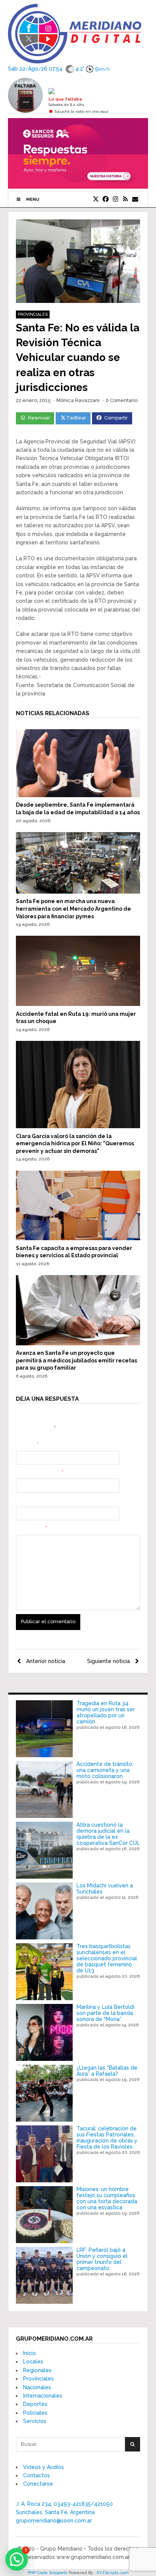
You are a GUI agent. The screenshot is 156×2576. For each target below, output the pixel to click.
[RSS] (125, 199)
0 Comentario (122, 400)
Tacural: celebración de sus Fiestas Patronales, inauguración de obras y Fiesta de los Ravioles (107, 2138)
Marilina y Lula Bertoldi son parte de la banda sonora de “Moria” (105, 2013)
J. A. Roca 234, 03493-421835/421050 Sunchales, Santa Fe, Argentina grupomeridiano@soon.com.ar (64, 2512)
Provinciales (33, 315)
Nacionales (37, 2387)
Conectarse (38, 2484)
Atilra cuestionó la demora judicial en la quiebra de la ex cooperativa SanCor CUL (108, 1834)
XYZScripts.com (113, 2573)
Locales (33, 2362)
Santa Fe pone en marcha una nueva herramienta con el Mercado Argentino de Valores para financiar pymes (73, 909)
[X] (96, 199)
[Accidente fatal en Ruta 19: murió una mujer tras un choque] (78, 1004)
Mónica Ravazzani (78, 400)
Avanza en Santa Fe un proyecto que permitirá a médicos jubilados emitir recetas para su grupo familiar (76, 1360)
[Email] (135, 199)
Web (21, 1501)
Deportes (35, 2404)
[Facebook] (106, 199)
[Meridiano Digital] (75, 59)
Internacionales (43, 2396)
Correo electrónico (40, 1472)
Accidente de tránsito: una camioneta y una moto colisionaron (105, 1770)
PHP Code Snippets (48, 2573)
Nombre (27, 1444)
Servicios (35, 2421)
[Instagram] (115, 199)
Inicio (30, 2353)
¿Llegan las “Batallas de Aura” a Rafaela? (107, 2071)
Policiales (35, 2413)
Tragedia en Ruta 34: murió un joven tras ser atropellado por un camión (106, 1712)
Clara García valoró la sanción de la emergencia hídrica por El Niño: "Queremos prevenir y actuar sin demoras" (75, 1144)
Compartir (116, 418)
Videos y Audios (44, 2467)
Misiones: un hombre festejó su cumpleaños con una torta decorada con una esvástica (107, 2198)
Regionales (37, 2370)
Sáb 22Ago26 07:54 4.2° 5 (59, 68)
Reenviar (39, 418)
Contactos (37, 2475)
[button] (17, 2559)
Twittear (76, 418)
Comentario (31, 1528)
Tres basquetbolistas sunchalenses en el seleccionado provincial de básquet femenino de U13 (107, 1958)
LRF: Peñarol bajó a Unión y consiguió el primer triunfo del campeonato (102, 2259)
